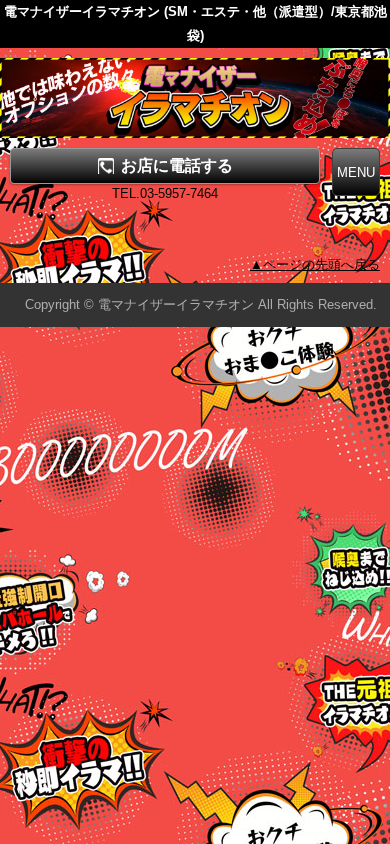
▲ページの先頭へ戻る (315, 264)
